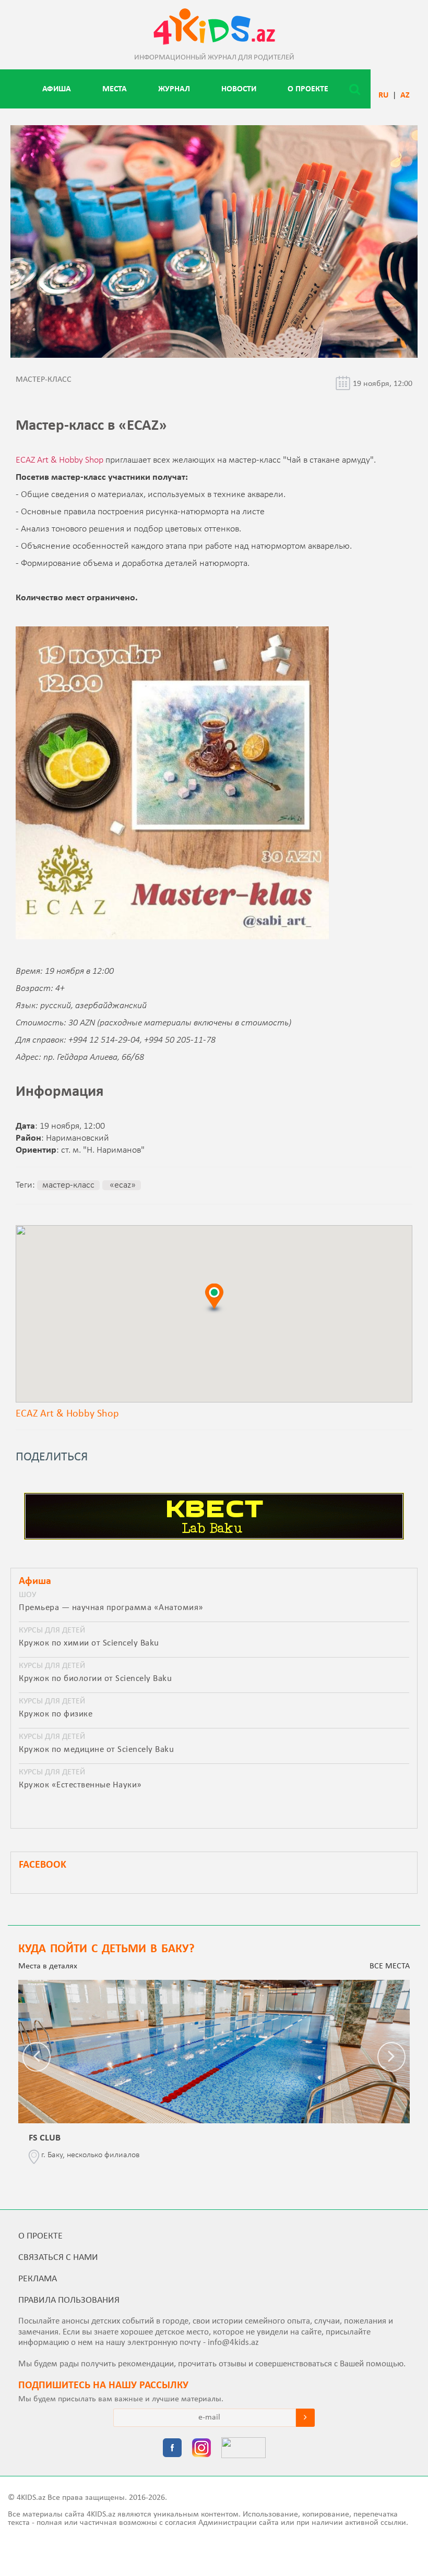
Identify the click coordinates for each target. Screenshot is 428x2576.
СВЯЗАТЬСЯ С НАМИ (58, 2258)
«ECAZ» (122, 1185)
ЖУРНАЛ (174, 89)
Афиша (57, 89)
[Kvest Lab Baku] (214, 1538)
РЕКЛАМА (38, 2279)
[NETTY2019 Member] (243, 2449)
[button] (214, 1298)
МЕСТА (115, 89)
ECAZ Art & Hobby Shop (60, 460)
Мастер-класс (68, 1185)
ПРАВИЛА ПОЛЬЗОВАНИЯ (69, 2300)
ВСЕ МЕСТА (390, 1966)
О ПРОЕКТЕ (308, 89)
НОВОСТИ (239, 89)
